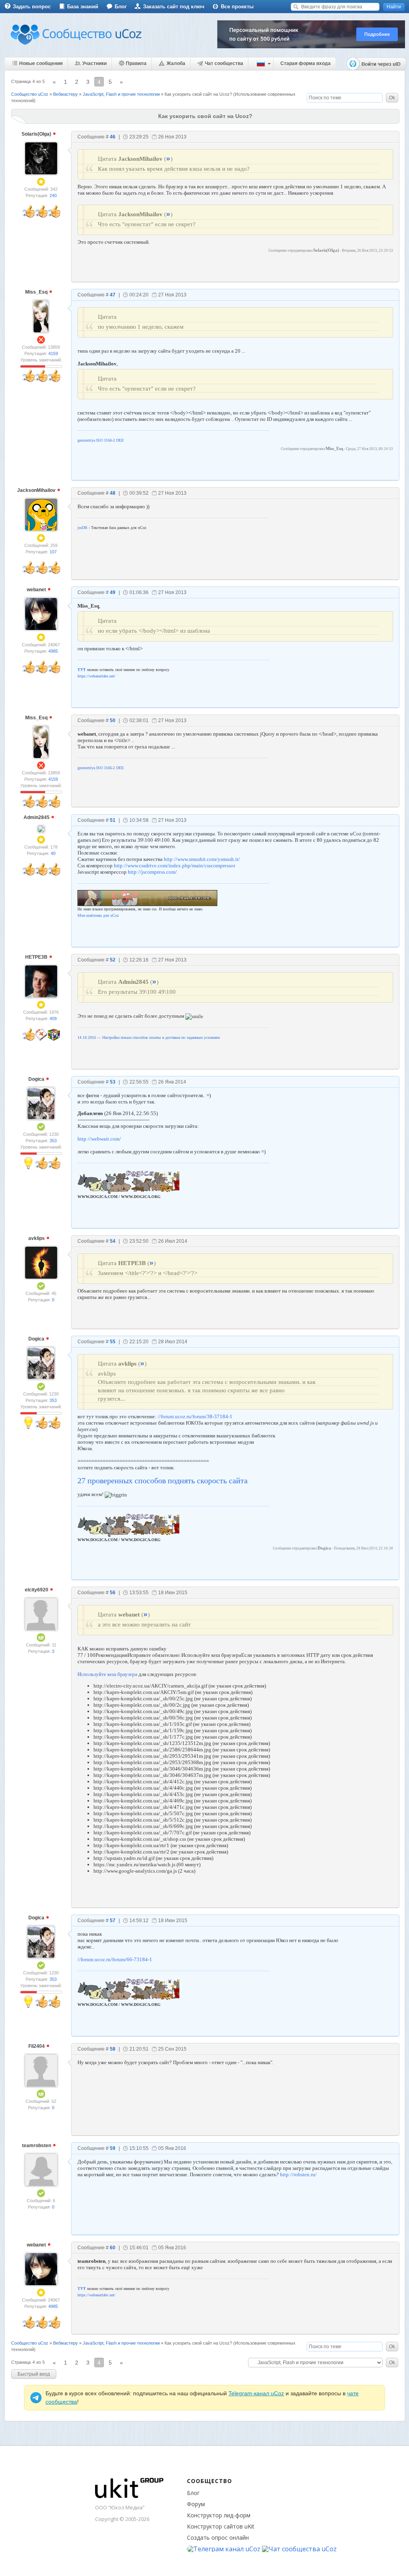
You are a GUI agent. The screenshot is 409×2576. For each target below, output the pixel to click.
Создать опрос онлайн (218, 2538)
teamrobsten (37, 2146)
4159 (53, 353)
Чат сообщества (224, 63)
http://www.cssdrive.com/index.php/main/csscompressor (175, 866)
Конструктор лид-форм (219, 2515)
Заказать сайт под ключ (174, 7)
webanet (37, 590)
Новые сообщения (41, 63)
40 (53, 853)
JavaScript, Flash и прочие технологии (121, 94)
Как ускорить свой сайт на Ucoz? (198, 94)
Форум (196, 2504)
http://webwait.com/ (99, 1139)
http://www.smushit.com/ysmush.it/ (202, 859)
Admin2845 (37, 817)
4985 (53, 651)
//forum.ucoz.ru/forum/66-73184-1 (115, 1959)
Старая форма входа (306, 63)
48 (113, 493)
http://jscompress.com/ (152, 872)
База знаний (83, 7)
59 (113, 2148)
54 (113, 1241)
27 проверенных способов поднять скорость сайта (163, 1480)
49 (113, 592)
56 (113, 1593)
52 (113, 960)
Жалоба (176, 63)
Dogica (37, 1079)
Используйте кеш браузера (107, 1674)
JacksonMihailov (37, 490)
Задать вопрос (32, 7)
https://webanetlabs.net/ (96, 676)
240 (53, 195)
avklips (37, 1238)
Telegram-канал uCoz (256, 2393)
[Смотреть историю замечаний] (33, 366)
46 (113, 137)
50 (113, 720)
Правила (136, 63)
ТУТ (82, 670)
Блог (121, 7)
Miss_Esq (37, 292)
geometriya (86, 440)
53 (113, 1082)
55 (113, 1342)
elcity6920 (37, 1590)
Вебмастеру (66, 94)
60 (113, 2248)
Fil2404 (37, 2046)
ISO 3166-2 (106, 440)
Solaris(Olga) (37, 134)
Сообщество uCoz (30, 94)
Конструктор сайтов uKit (221, 2526)
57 (113, 1921)
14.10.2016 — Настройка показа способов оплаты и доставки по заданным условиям (149, 1037)
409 (53, 1019)
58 (113, 2049)
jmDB (82, 528)
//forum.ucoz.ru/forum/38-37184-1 (195, 1416)
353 (53, 1141)
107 (53, 552)
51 (113, 820)
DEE (120, 440)
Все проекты (237, 7)
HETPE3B (37, 957)
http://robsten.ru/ (298, 2174)
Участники (94, 63)
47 (113, 295)
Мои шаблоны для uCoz (98, 915)
